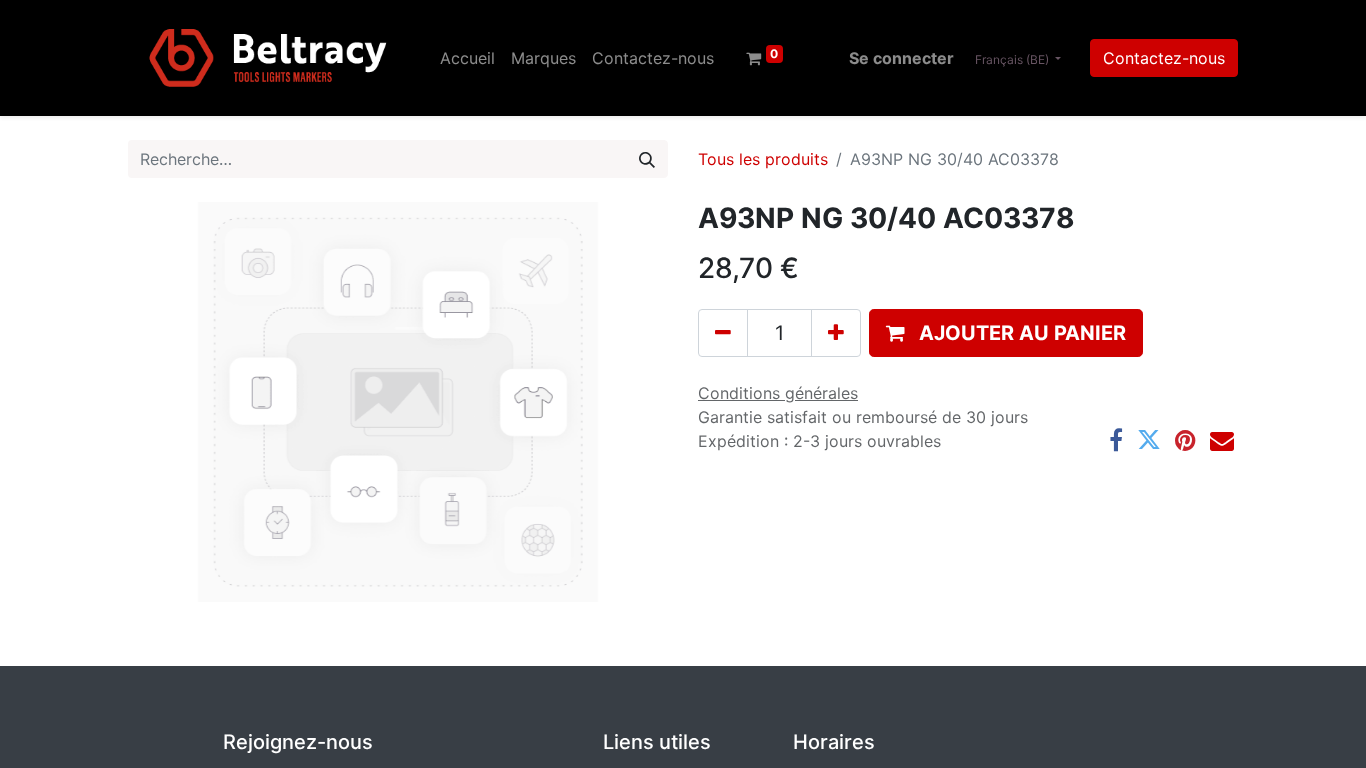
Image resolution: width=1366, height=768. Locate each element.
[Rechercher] (647, 159)
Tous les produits (763, 159)
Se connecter (901, 58)
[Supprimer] (723, 333)
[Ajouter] (836, 333)
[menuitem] (467, 58)
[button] (1006, 333)
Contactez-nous (1164, 58)
